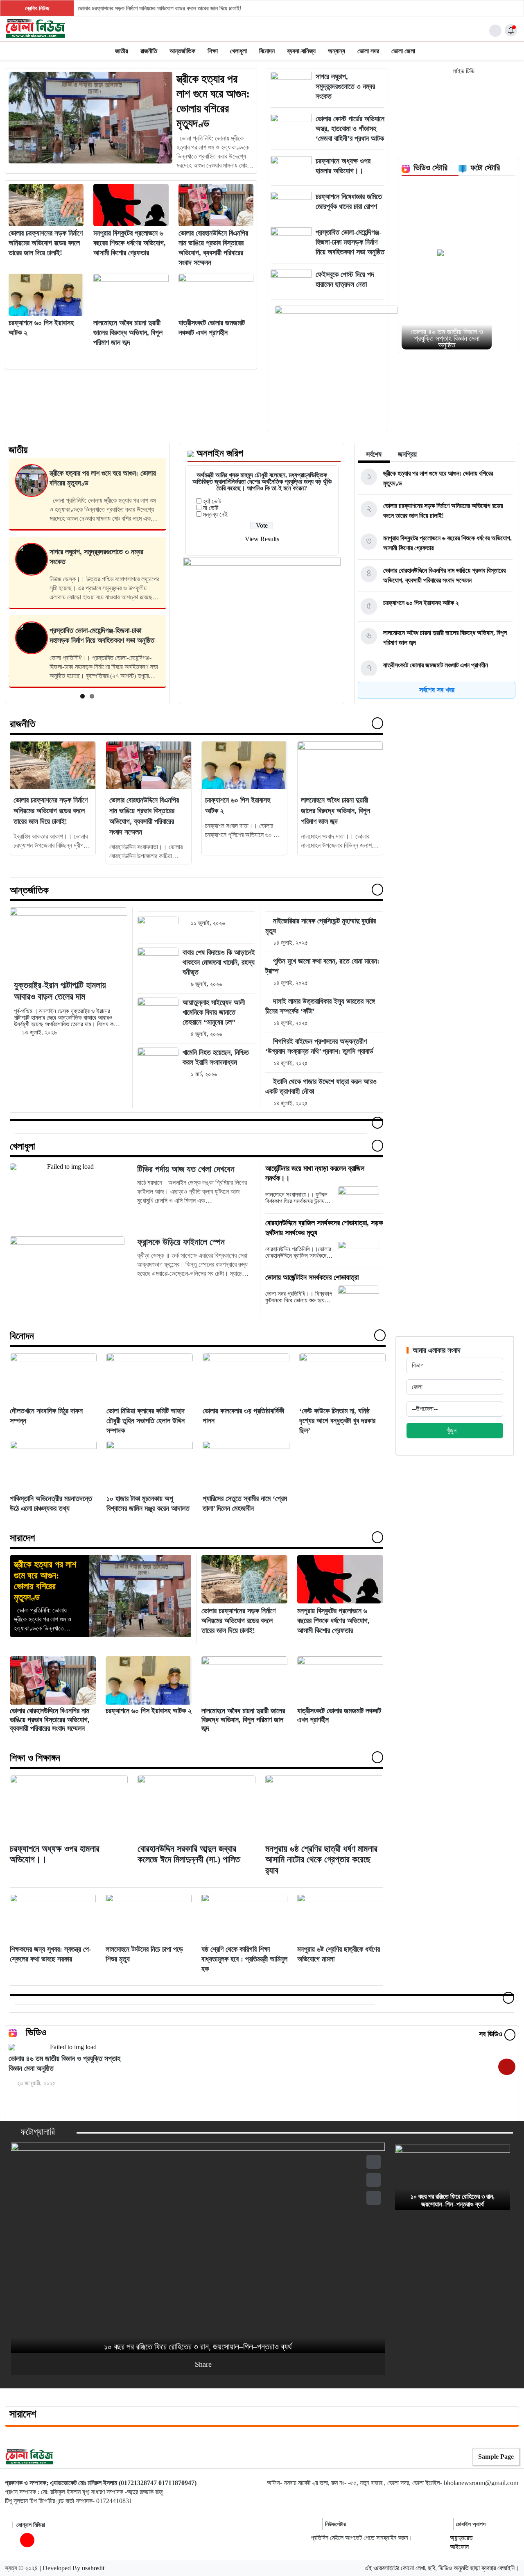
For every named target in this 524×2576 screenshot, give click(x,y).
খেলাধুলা (238, 51)
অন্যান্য (337, 51)
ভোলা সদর (368, 51)
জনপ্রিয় (407, 454)
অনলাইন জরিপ (220, 453)
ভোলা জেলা (403, 51)
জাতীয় (122, 51)
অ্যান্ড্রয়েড (461, 2538)
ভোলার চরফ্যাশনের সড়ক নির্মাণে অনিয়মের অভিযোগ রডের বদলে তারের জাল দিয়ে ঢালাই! (160, 8)
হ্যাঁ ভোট (212, 501)
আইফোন (459, 2547)
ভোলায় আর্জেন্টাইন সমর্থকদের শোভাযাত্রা (312, 1277)
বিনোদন (267, 51)
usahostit (93, 2568)
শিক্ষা (213, 51)
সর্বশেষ (374, 454)
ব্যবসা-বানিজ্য (301, 51)
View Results (262, 539)
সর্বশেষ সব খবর (437, 690)
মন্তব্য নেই (215, 514)
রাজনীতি (149, 51)
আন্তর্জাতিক (182, 51)
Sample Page (496, 2457)
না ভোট (211, 508)
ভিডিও (36, 2032)
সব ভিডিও (492, 2034)
